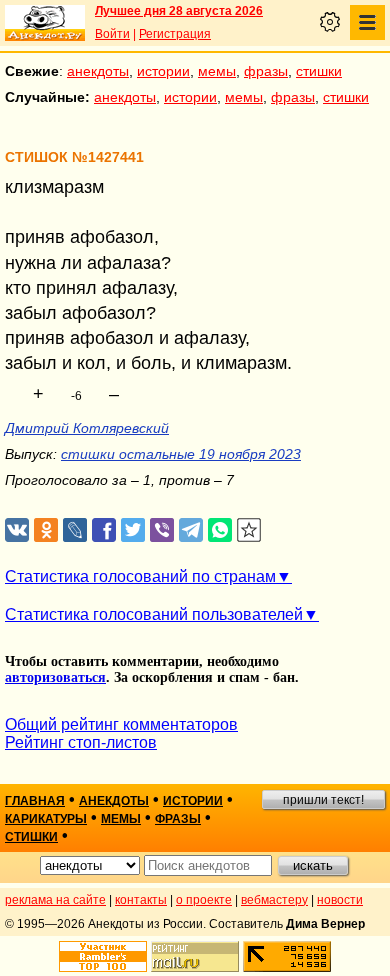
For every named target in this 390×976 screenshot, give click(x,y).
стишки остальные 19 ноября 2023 (181, 454)
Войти (112, 34)
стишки (319, 71)
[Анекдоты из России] (45, 23)
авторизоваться (55, 677)
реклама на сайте (55, 900)
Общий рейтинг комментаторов (121, 724)
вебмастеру (274, 900)
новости (340, 900)
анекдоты (98, 71)
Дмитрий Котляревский (87, 428)
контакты (141, 900)
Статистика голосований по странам (140, 576)
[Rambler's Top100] (103, 956)
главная (35, 801)
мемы (217, 71)
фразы (266, 71)
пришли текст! (323, 800)
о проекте (204, 900)
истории (163, 71)
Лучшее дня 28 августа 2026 (179, 11)
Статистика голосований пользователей (154, 614)
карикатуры (46, 819)
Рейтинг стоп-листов (81, 742)
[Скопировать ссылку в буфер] (249, 530)
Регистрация (175, 34)
